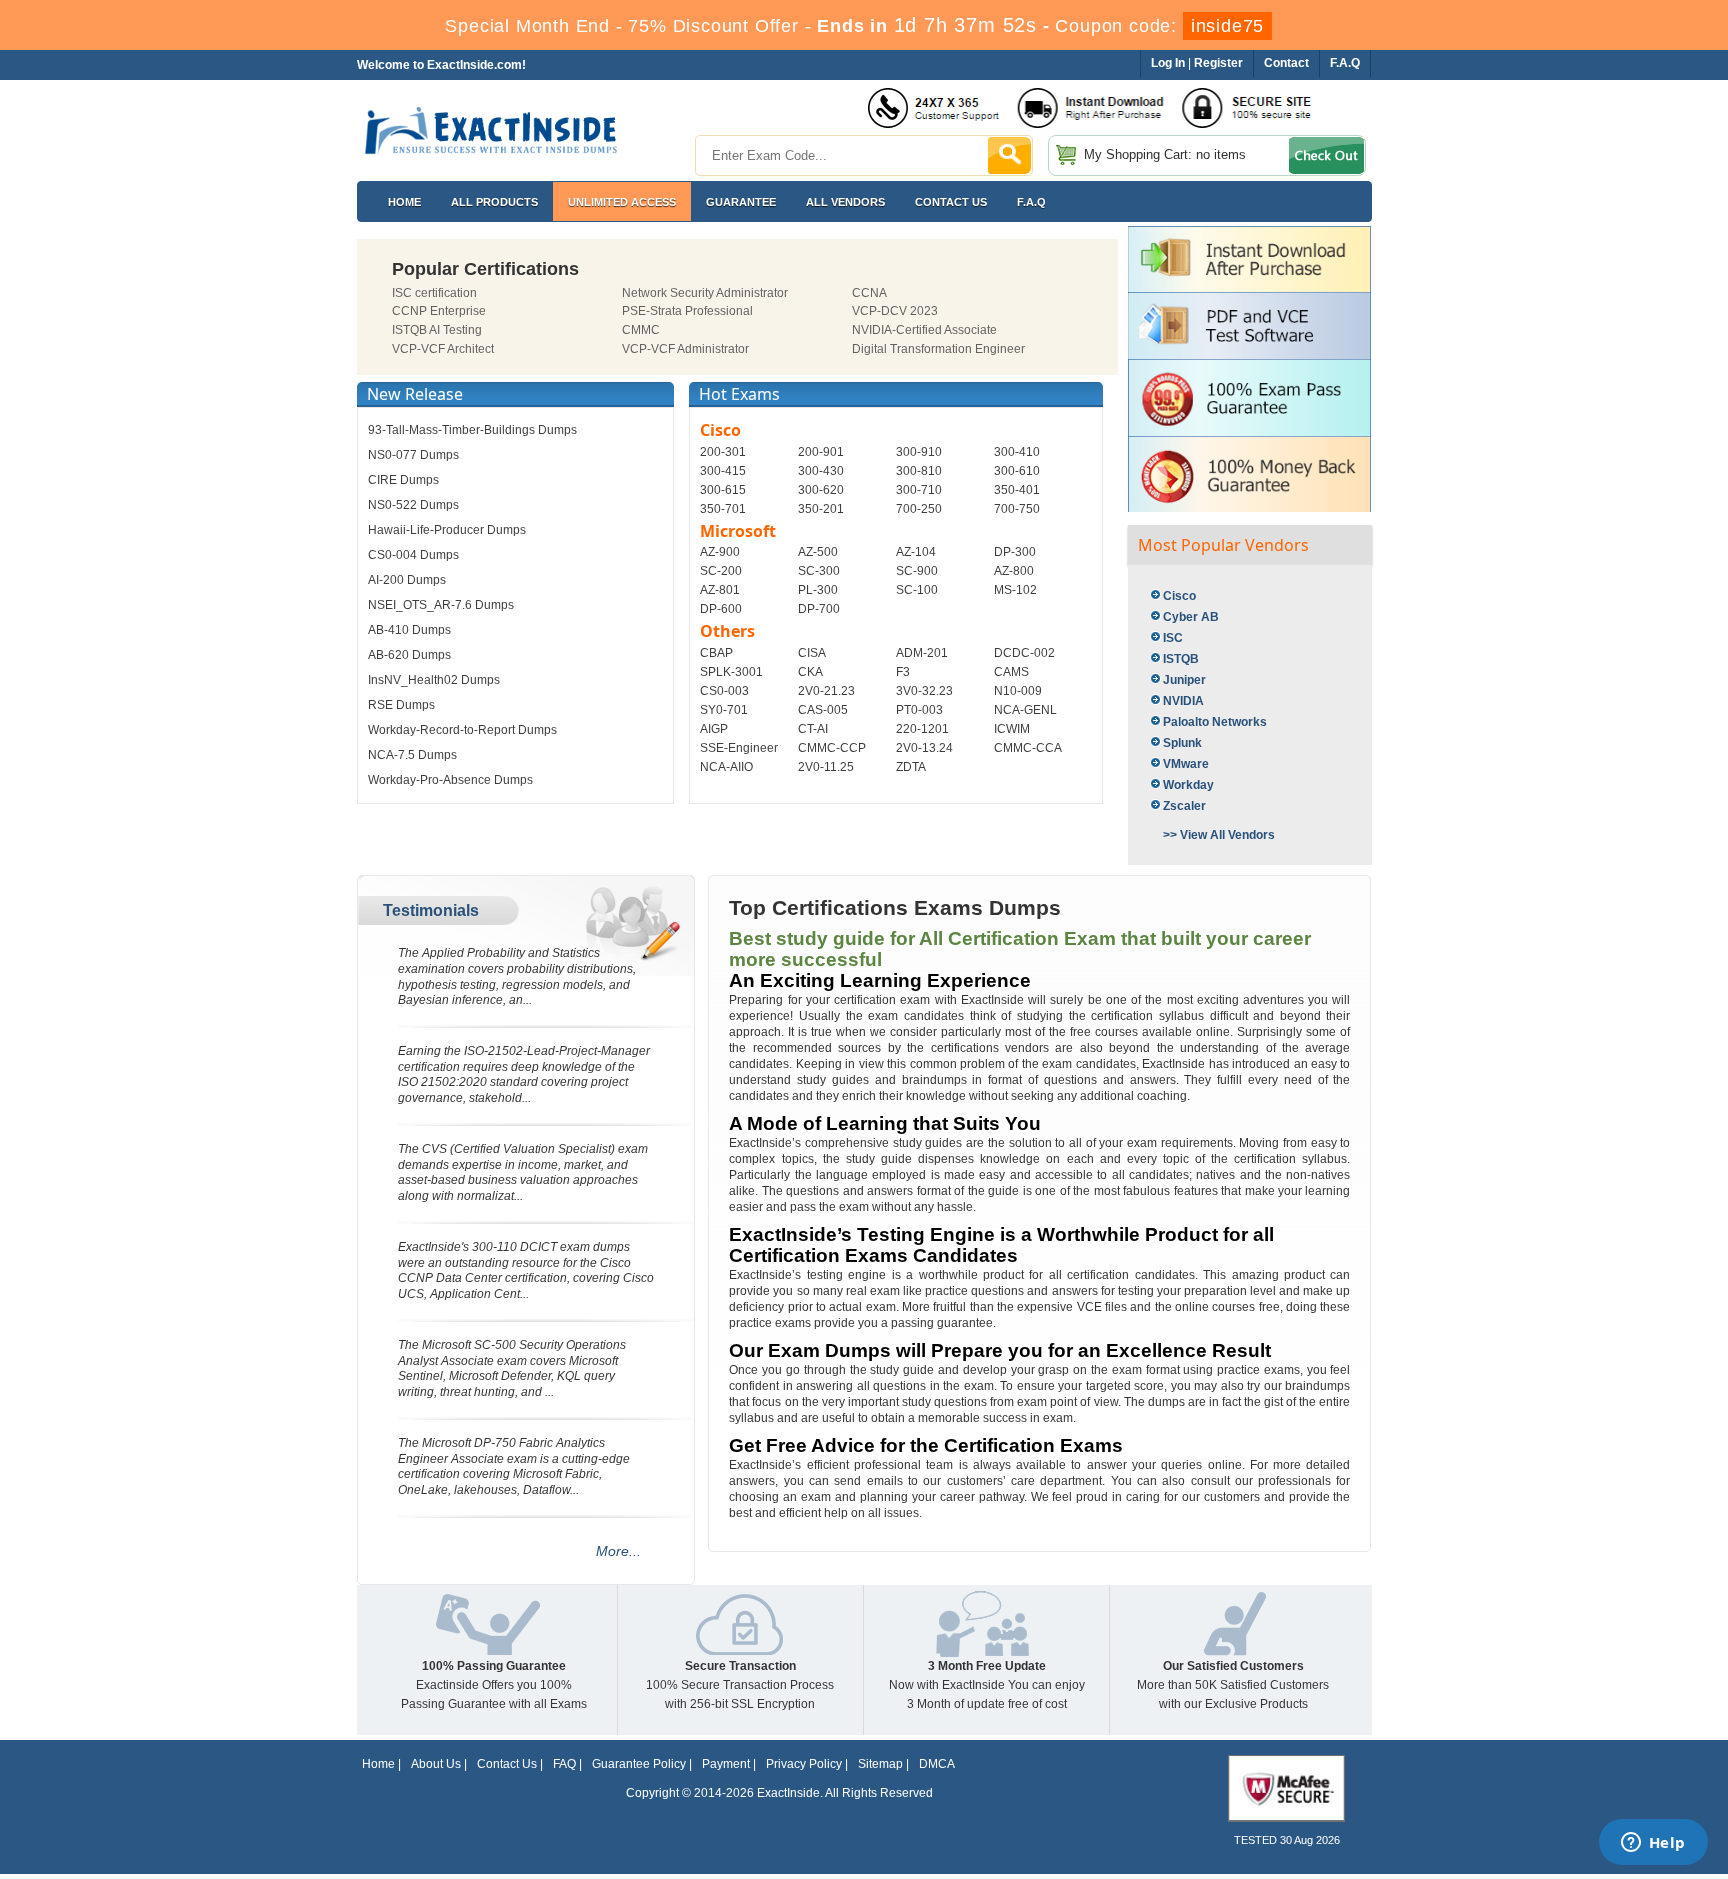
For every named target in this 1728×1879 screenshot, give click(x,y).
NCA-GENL (1025, 710)
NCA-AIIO (726, 767)
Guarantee (741, 202)
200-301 (723, 452)
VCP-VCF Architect (443, 349)
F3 (903, 672)
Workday (1188, 785)
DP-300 (1015, 552)
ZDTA (911, 767)
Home (404, 202)
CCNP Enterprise (439, 311)
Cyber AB (1191, 617)
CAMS (1011, 672)
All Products (494, 202)
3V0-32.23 (924, 691)
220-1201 (922, 729)
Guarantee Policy (639, 1764)
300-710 (919, 490)
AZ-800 (1014, 571)
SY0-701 (724, 710)
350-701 (723, 509)
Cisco (1179, 596)
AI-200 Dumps (407, 580)
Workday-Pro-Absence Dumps (450, 780)
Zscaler (1184, 806)
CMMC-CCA (1028, 748)
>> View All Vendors (1219, 835)
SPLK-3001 (731, 672)
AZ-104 (916, 552)
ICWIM (1012, 729)
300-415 (723, 471)
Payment (726, 1764)
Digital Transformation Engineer (938, 349)
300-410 (1017, 452)
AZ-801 (720, 590)
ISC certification (434, 293)
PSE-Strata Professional (687, 311)
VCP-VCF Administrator (685, 349)
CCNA (869, 293)
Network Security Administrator (705, 293)
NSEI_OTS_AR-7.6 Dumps (441, 605)
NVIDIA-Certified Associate (924, 330)
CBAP (716, 653)
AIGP (714, 729)
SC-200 (721, 571)
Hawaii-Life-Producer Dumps (447, 530)
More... (618, 1551)
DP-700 (819, 609)
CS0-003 (724, 691)
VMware (1186, 764)
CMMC (641, 330)
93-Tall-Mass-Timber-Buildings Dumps (472, 430)
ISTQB (1181, 659)
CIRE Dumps (403, 480)
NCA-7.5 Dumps (412, 755)
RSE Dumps (401, 705)
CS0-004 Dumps (413, 555)
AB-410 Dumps (409, 630)
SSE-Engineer (739, 748)
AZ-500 (818, 552)
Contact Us (507, 1764)
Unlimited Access (622, 202)
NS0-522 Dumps (413, 505)
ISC (1173, 638)
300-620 (821, 490)
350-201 (821, 509)
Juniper (1184, 680)
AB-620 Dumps (409, 655)
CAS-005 (823, 710)
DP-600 (721, 609)
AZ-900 (720, 552)
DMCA (937, 1764)
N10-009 (1018, 691)
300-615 (723, 490)
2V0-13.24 (924, 748)
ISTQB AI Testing (437, 330)
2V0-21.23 (826, 691)
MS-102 (1015, 590)
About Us (436, 1764)
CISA (812, 653)
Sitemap (880, 1764)
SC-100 (917, 590)
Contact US (951, 202)
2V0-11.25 (826, 767)
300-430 (821, 471)
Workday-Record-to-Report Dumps (462, 730)
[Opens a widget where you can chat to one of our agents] (1653, 1844)
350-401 (1017, 490)
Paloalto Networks (1215, 722)
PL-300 (818, 590)
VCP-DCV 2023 (895, 311)
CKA (810, 672)
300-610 (1017, 471)
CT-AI (813, 729)
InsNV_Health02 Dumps (434, 680)
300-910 (919, 452)
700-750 (1017, 509)
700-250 (919, 509)
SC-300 (819, 571)
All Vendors (845, 202)
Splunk (1182, 743)
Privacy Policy (804, 1764)
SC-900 (917, 571)
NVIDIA (1183, 701)
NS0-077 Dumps (413, 455)
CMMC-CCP (832, 748)
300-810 (919, 471)
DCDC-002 (1024, 653)
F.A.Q (1031, 202)
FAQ (564, 1764)
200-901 (821, 452)
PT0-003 (919, 710)
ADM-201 (922, 653)
